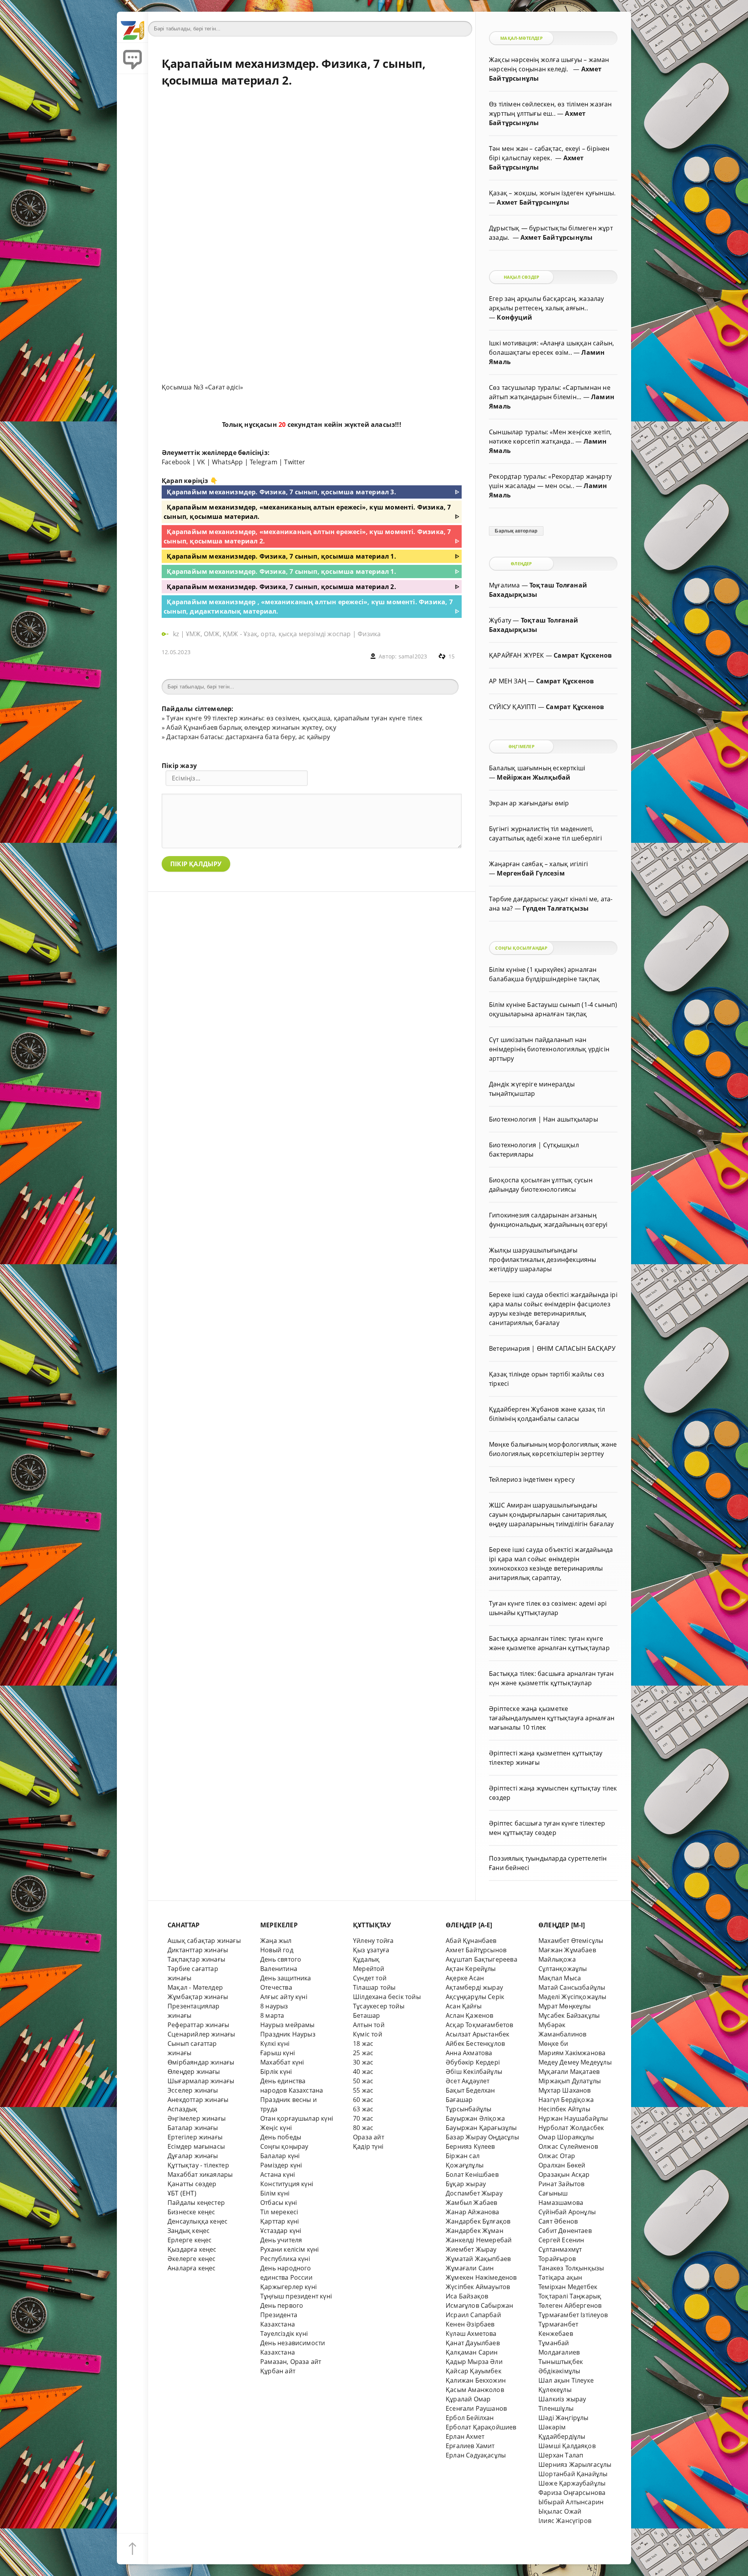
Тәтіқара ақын (560, 2277)
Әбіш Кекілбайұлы (474, 2072)
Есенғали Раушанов (476, 2408)
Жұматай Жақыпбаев (478, 2259)
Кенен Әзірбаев (470, 2324)
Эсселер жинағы (193, 2090)
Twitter (295, 462)
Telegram (264, 462)
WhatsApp (228, 462)
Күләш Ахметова (471, 2334)
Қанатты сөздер (192, 2184)
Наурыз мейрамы (288, 2025)
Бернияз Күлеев (470, 2146)
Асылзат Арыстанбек (477, 2034)
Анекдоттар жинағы (198, 2100)
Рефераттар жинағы (198, 2025)
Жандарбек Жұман (475, 2231)
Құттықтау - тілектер (198, 2165)
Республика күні (285, 2259)
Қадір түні (368, 2146)
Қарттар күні (280, 2221)
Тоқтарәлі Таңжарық (570, 2296)
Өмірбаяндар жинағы (201, 2062)
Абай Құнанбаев (471, 1941)
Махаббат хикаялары (200, 2174)
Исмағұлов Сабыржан (479, 2305)
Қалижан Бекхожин (476, 2380)
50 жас (363, 2081)
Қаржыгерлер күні (288, 2287)
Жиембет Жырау (471, 2249)
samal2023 (413, 656)
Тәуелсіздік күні (284, 2334)
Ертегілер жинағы (195, 2137)
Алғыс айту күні (284, 1997)
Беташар (366, 2015)
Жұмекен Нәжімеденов (481, 2277)
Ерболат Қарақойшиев (481, 2427)
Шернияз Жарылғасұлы (575, 2465)
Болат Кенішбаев (472, 2174)
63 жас (363, 2109)
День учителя (281, 2240)
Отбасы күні (279, 2203)
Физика (369, 634)
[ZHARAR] (132, 27)
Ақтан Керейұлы (471, 1969)
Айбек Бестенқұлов (475, 2043)
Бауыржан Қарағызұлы (481, 2128)
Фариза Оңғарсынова (572, 2493)
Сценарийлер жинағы (201, 2034)
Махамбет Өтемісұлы (571, 1941)
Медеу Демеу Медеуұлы (575, 2062)
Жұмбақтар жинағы (198, 1997)
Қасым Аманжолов (475, 2390)
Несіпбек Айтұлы (564, 2109)
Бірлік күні (276, 2072)
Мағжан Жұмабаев (567, 1950)
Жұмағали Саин (470, 2268)
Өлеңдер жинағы (194, 2072)
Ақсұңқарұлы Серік (475, 1997)
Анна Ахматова (469, 2053)
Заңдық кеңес (189, 2231)
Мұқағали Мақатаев (569, 2072)
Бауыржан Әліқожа (475, 2118)
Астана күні (278, 2174)
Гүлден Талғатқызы (556, 908)
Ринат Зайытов (562, 2184)
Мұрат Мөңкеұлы (565, 2006)
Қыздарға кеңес (192, 2249)
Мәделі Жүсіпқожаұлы (572, 1997)
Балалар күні (280, 2156)
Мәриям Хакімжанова (572, 2053)
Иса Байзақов (467, 2296)
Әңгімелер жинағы (197, 2118)
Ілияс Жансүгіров (565, 2521)
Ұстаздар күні (281, 2231)
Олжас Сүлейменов (568, 2146)
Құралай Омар (468, 2399)
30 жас (363, 2062)
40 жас (363, 2072)
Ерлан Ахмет (465, 2436)
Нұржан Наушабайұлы (573, 2118)
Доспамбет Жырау (474, 2193)
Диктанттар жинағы (198, 1950)
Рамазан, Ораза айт (291, 2362)
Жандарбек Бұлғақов (478, 2221)
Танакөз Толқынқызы (571, 2268)
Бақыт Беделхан (470, 2090)
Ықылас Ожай (560, 2511)
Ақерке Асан (465, 1978)
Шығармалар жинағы (201, 2081)
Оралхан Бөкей (562, 2165)
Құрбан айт (278, 2371)
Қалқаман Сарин (472, 2352)
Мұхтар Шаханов (565, 2090)
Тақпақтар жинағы (196, 1959)
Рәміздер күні (281, 2165)
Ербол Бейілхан (470, 2418)
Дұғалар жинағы (193, 2156)
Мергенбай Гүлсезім (531, 873)
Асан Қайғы (464, 2006)
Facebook (176, 462)
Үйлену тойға (373, 1941)
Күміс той (368, 2034)
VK (201, 462)
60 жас (363, 2100)
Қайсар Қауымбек (474, 2371)
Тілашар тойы (374, 1987)
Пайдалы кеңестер (196, 2203)
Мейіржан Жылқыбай (534, 777)
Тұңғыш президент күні (296, 2296)
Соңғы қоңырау (284, 2146)
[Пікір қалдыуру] (132, 58)
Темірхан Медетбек (568, 2287)
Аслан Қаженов (470, 2015)
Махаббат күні (282, 2062)
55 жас (363, 2090)
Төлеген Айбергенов (570, 2305)
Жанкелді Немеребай (479, 2240)
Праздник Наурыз (288, 2034)
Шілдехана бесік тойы (387, 1997)
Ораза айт (369, 2137)
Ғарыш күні (278, 2053)
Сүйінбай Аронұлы (567, 2212)
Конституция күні (287, 2184)
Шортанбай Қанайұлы (573, 2474)
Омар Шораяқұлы (566, 2137)
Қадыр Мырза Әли (474, 2362)
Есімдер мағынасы (196, 2146)
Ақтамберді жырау (474, 1987)
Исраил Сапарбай (473, 2315)
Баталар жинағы (193, 2128)
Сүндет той (370, 1978)
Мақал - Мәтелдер (195, 1987)
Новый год (277, 1950)
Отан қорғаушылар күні (297, 2118)
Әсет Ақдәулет (468, 2081)
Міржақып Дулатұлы (570, 2081)
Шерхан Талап (561, 2455)
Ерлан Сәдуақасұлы (476, 2455)
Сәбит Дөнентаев (565, 2231)
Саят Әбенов (558, 2221)
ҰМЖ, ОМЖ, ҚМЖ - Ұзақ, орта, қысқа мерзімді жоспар (268, 634)
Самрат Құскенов (583, 655)
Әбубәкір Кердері (473, 2062)
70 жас (363, 2118)
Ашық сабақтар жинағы (204, 1941)
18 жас (363, 2043)
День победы (281, 2137)
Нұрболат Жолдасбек (571, 2128)
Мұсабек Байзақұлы (569, 2015)
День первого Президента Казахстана (282, 2315)
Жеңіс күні (276, 2128)
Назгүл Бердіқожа (566, 2100)
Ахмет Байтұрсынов (476, 1950)
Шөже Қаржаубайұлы (572, 2483)
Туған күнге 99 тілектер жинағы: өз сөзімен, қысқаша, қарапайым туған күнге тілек (294, 718)
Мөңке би (553, 2043)
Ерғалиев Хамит (470, 2446)
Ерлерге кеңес (190, 2240)
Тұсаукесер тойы (379, 2006)
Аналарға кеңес (192, 2268)
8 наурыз (274, 2006)
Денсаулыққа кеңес (198, 2221)
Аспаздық (183, 2109)
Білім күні (275, 2193)
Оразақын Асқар (564, 2174)
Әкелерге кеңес (192, 2259)
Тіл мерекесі (279, 2212)
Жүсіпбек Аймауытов (478, 2287)
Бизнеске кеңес (191, 2212)
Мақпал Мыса (560, 1978)
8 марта (272, 2015)
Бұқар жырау (466, 2184)
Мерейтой (369, 1969)
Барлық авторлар (516, 531)
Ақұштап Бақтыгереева (482, 1959)
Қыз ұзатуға (371, 1950)
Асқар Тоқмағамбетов (480, 2025)
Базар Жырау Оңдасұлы (482, 2137)
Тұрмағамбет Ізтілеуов (573, 2315)
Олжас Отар (557, 2156)
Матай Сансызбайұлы (572, 1987)
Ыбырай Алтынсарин (571, 2502)
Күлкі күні (275, 2043)
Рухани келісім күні (290, 2249)
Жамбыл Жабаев (472, 2203)
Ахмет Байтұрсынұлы (533, 202)
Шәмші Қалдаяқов (567, 2446)
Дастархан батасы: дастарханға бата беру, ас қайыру (248, 737)
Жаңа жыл (276, 1941)
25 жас (363, 2053)
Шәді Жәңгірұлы (564, 2418)
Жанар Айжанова (473, 2212)
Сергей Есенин (561, 2240)
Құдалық (366, 1959)
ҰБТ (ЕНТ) (182, 2193)
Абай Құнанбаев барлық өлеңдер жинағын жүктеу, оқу (251, 727)
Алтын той (369, 2025)
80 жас (363, 2128)
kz (177, 634)
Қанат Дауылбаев (473, 2343)
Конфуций (514, 317)
